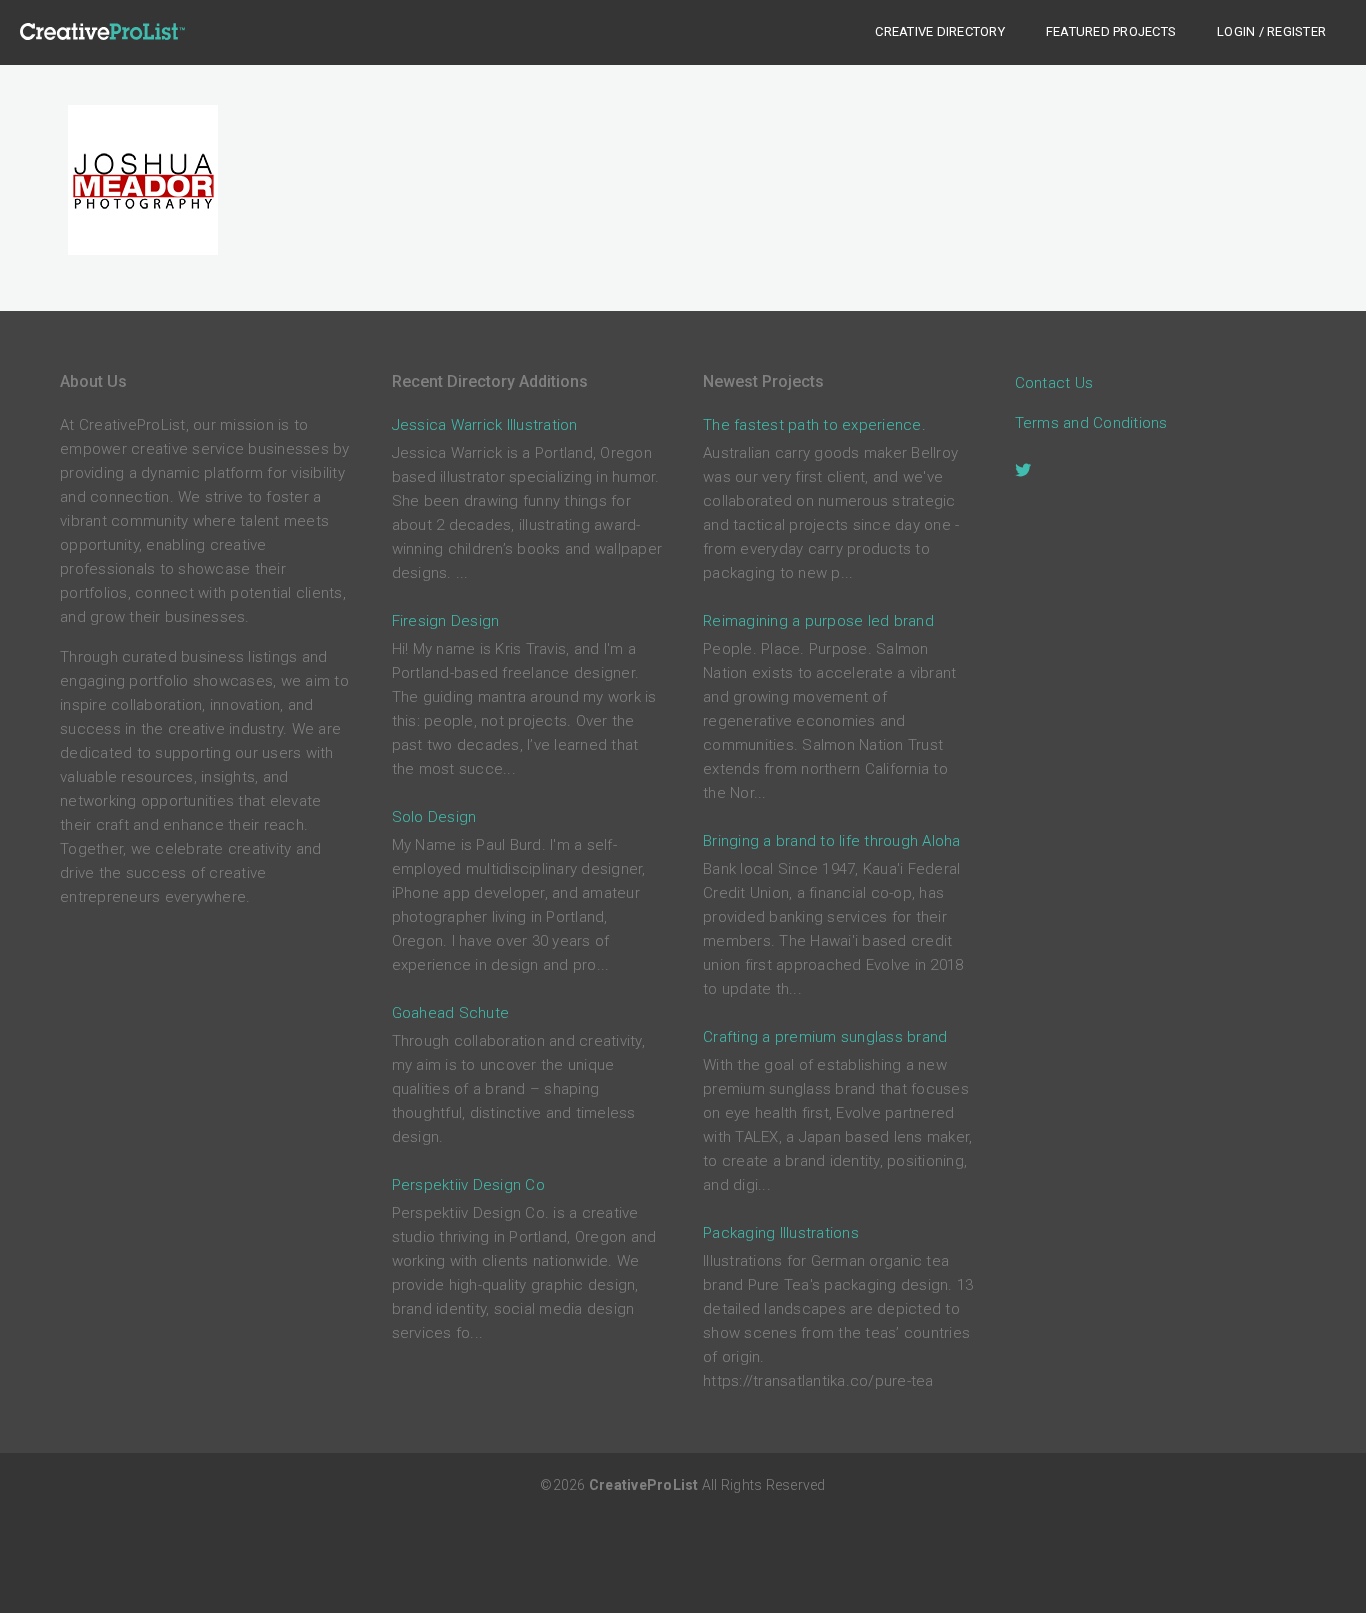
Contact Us (1054, 383)
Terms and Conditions (1091, 423)
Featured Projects (1111, 31)
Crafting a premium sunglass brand (825, 1037)
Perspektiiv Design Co (468, 1185)
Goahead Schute (451, 1013)
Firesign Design (446, 621)
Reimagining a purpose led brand (818, 621)
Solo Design (434, 817)
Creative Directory (940, 31)
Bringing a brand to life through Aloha (832, 841)
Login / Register (1271, 31)
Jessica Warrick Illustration (485, 425)
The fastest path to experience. (814, 425)
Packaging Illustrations (781, 1233)
